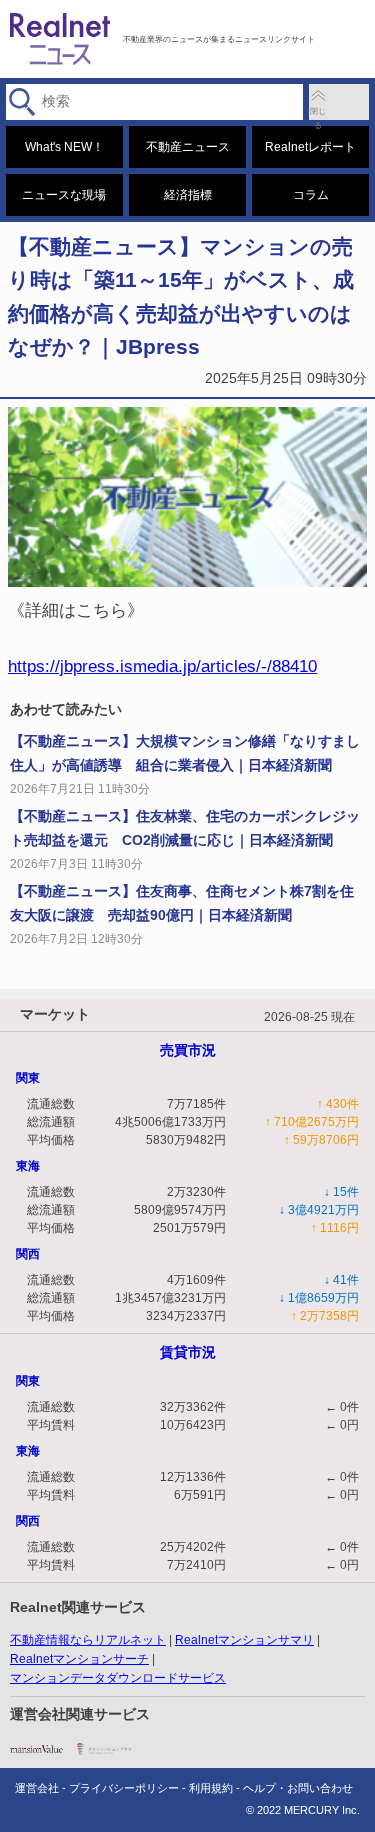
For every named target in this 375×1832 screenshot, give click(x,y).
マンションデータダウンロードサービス (118, 1678)
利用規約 (211, 1788)
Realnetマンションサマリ (244, 1640)
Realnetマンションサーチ (79, 1659)
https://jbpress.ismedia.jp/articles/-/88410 (162, 666)
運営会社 (37, 1788)
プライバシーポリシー (124, 1788)
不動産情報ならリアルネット (88, 1640)
